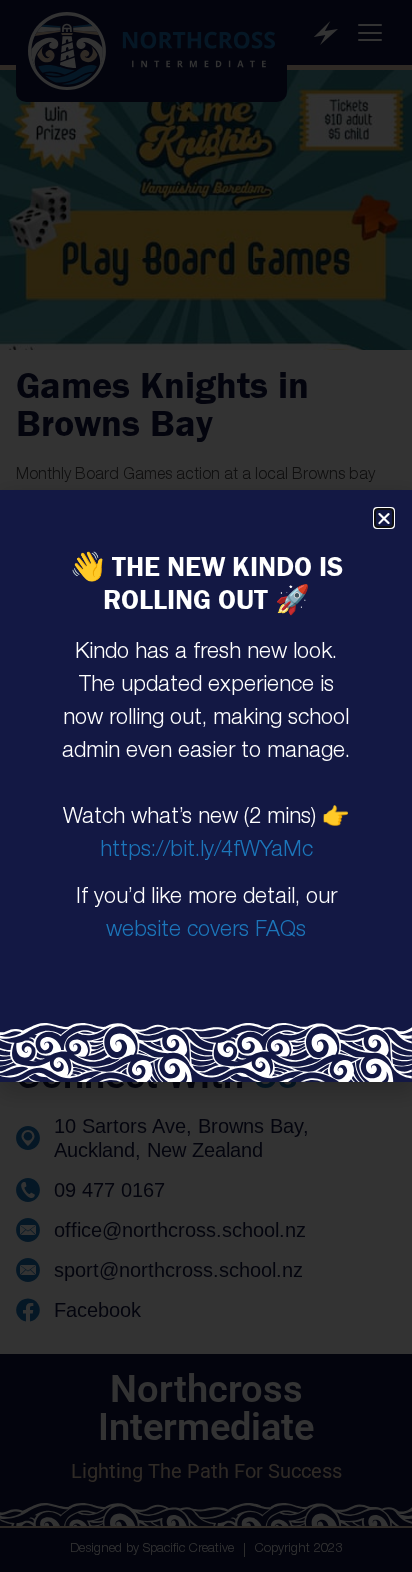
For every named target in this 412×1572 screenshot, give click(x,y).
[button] (384, 518)
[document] (206, 786)
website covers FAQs (206, 931)
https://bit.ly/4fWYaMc (206, 851)
